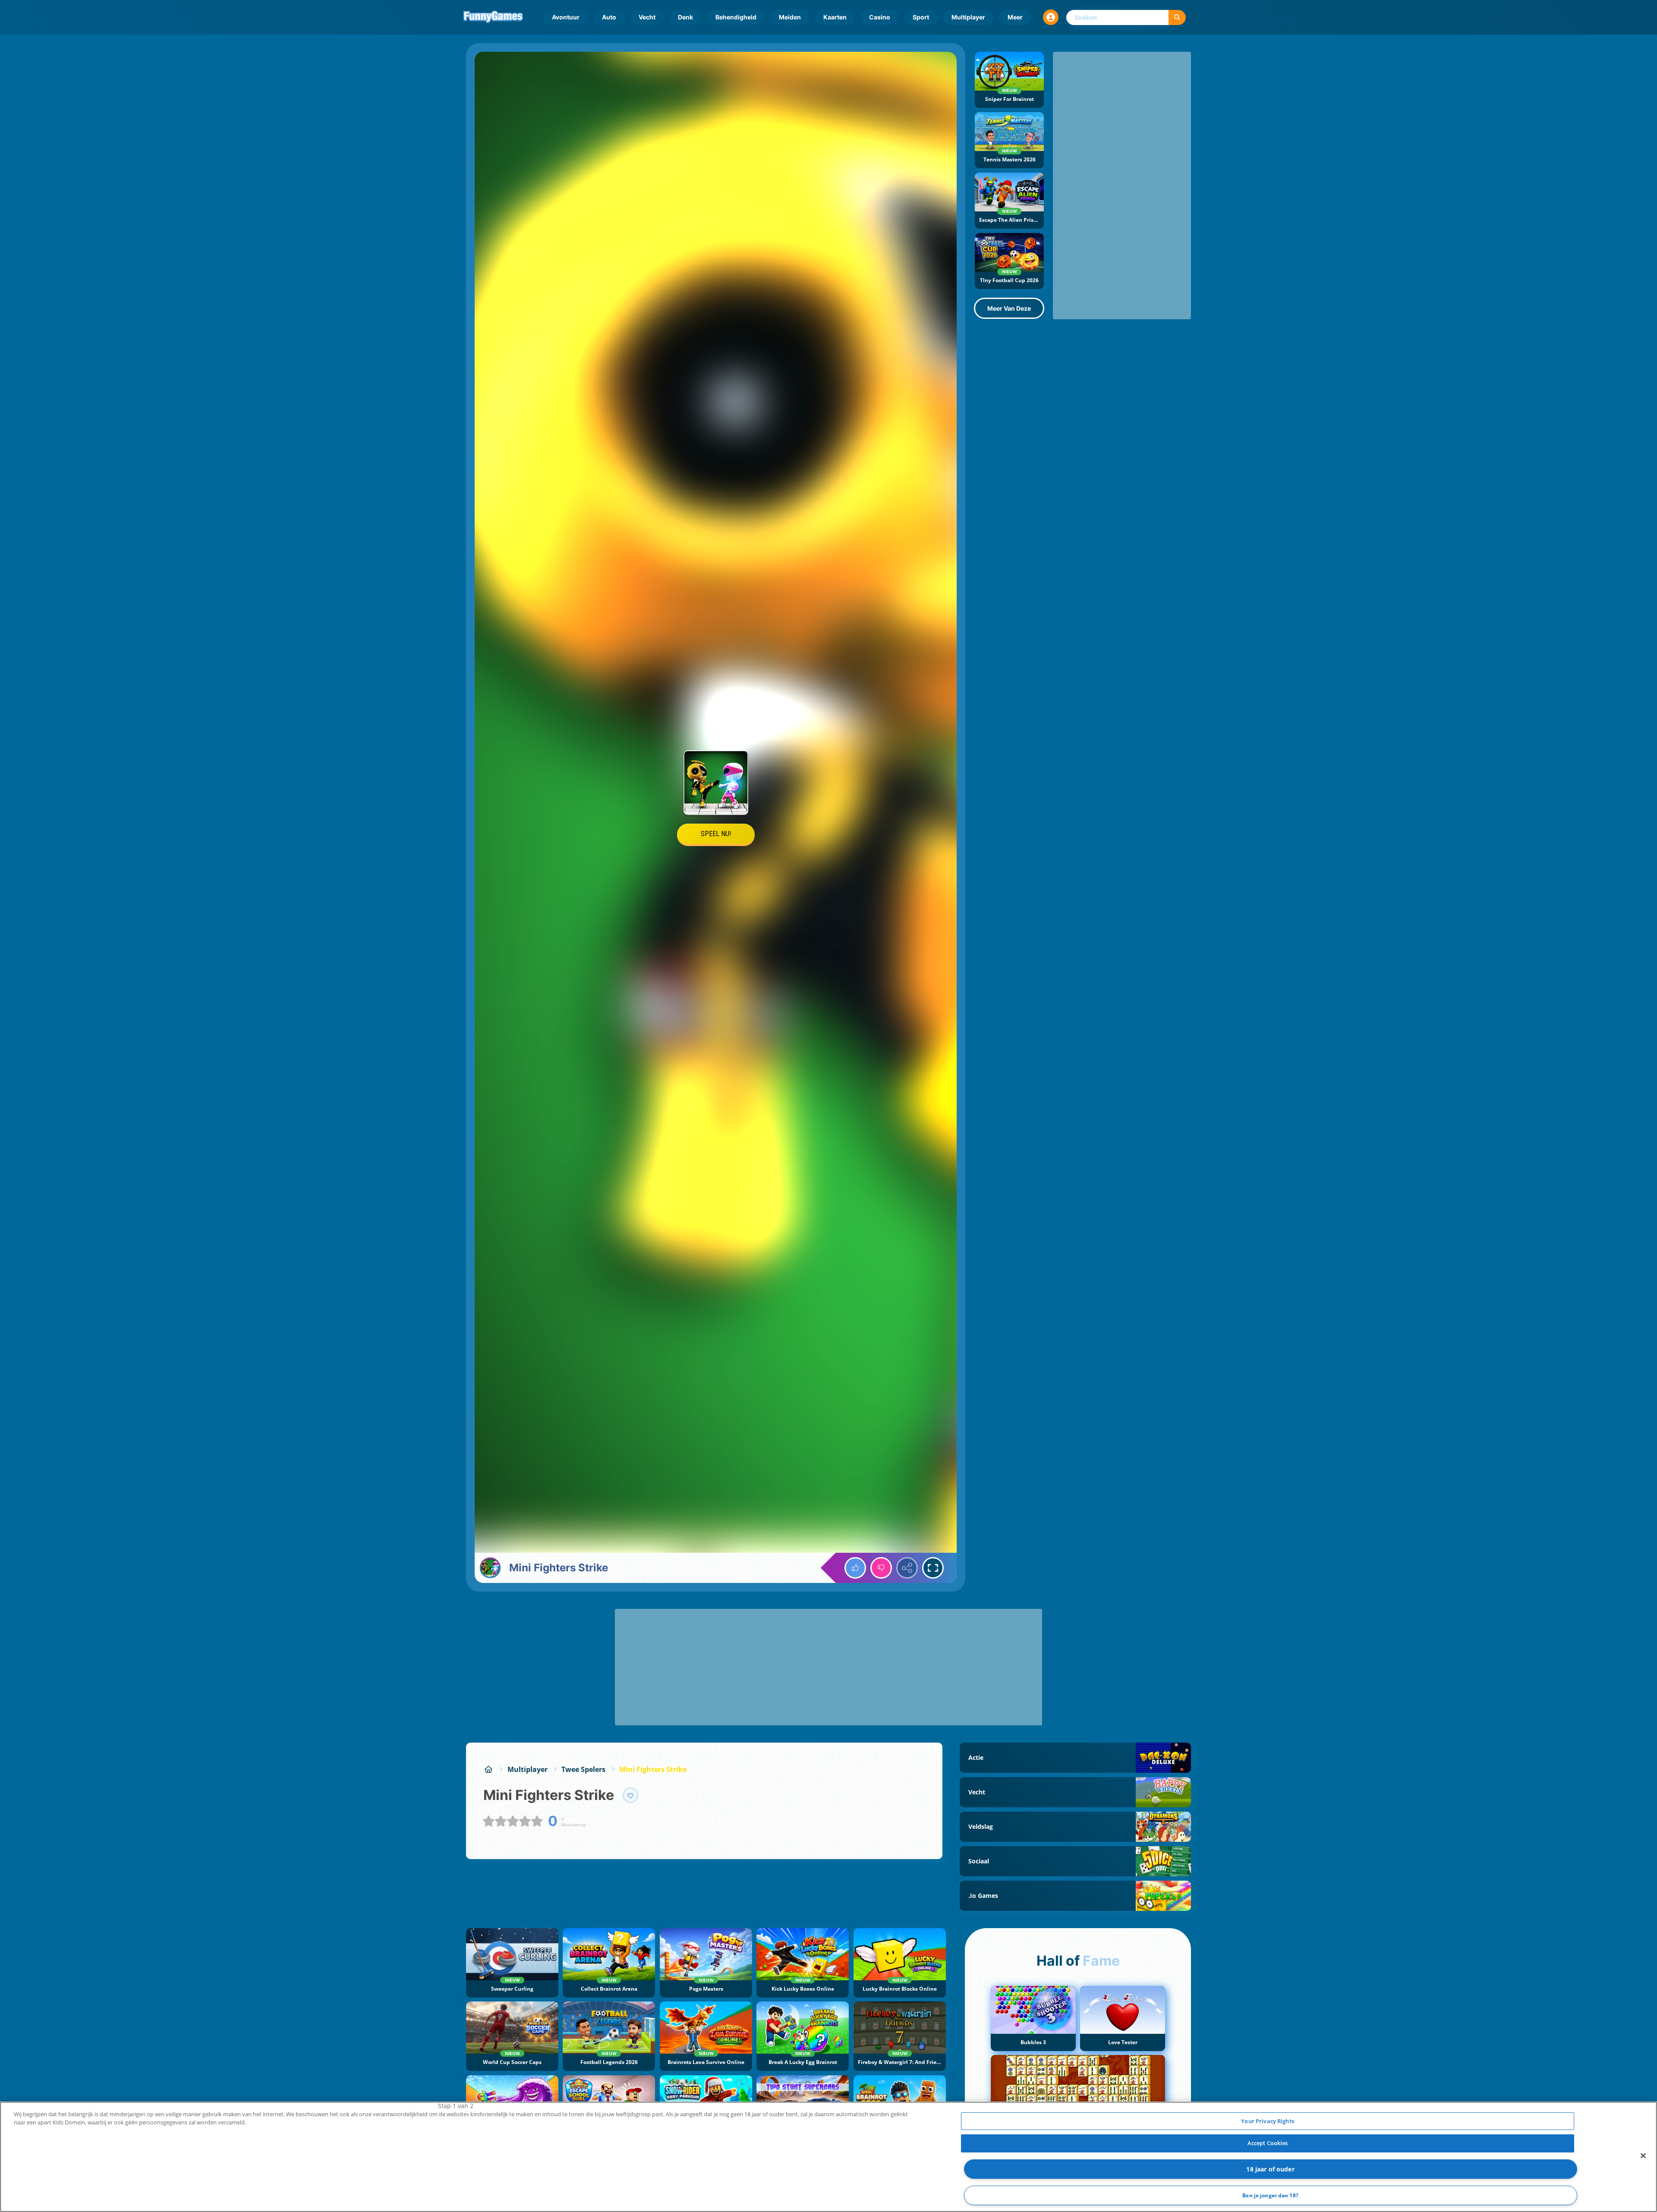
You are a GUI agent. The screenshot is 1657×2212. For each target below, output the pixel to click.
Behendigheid (736, 17)
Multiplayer (968, 17)
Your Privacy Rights (1267, 2121)
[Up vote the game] (855, 1568)
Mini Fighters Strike (653, 1769)
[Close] (1643, 2155)
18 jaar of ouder (1270, 2169)
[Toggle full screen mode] (933, 1568)
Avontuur (566, 17)
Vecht (647, 17)
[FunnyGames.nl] (488, 1769)
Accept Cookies (1268, 2143)
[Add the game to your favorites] (630, 1795)
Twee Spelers (583, 1769)
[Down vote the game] (881, 1568)
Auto (609, 17)
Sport (921, 17)
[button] (1051, 17)
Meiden (790, 17)
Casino (880, 17)
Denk (685, 17)
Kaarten (835, 17)
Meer (1015, 17)
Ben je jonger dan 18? (1270, 2195)
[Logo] (493, 17)
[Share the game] (907, 1568)
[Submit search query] (1177, 17)
